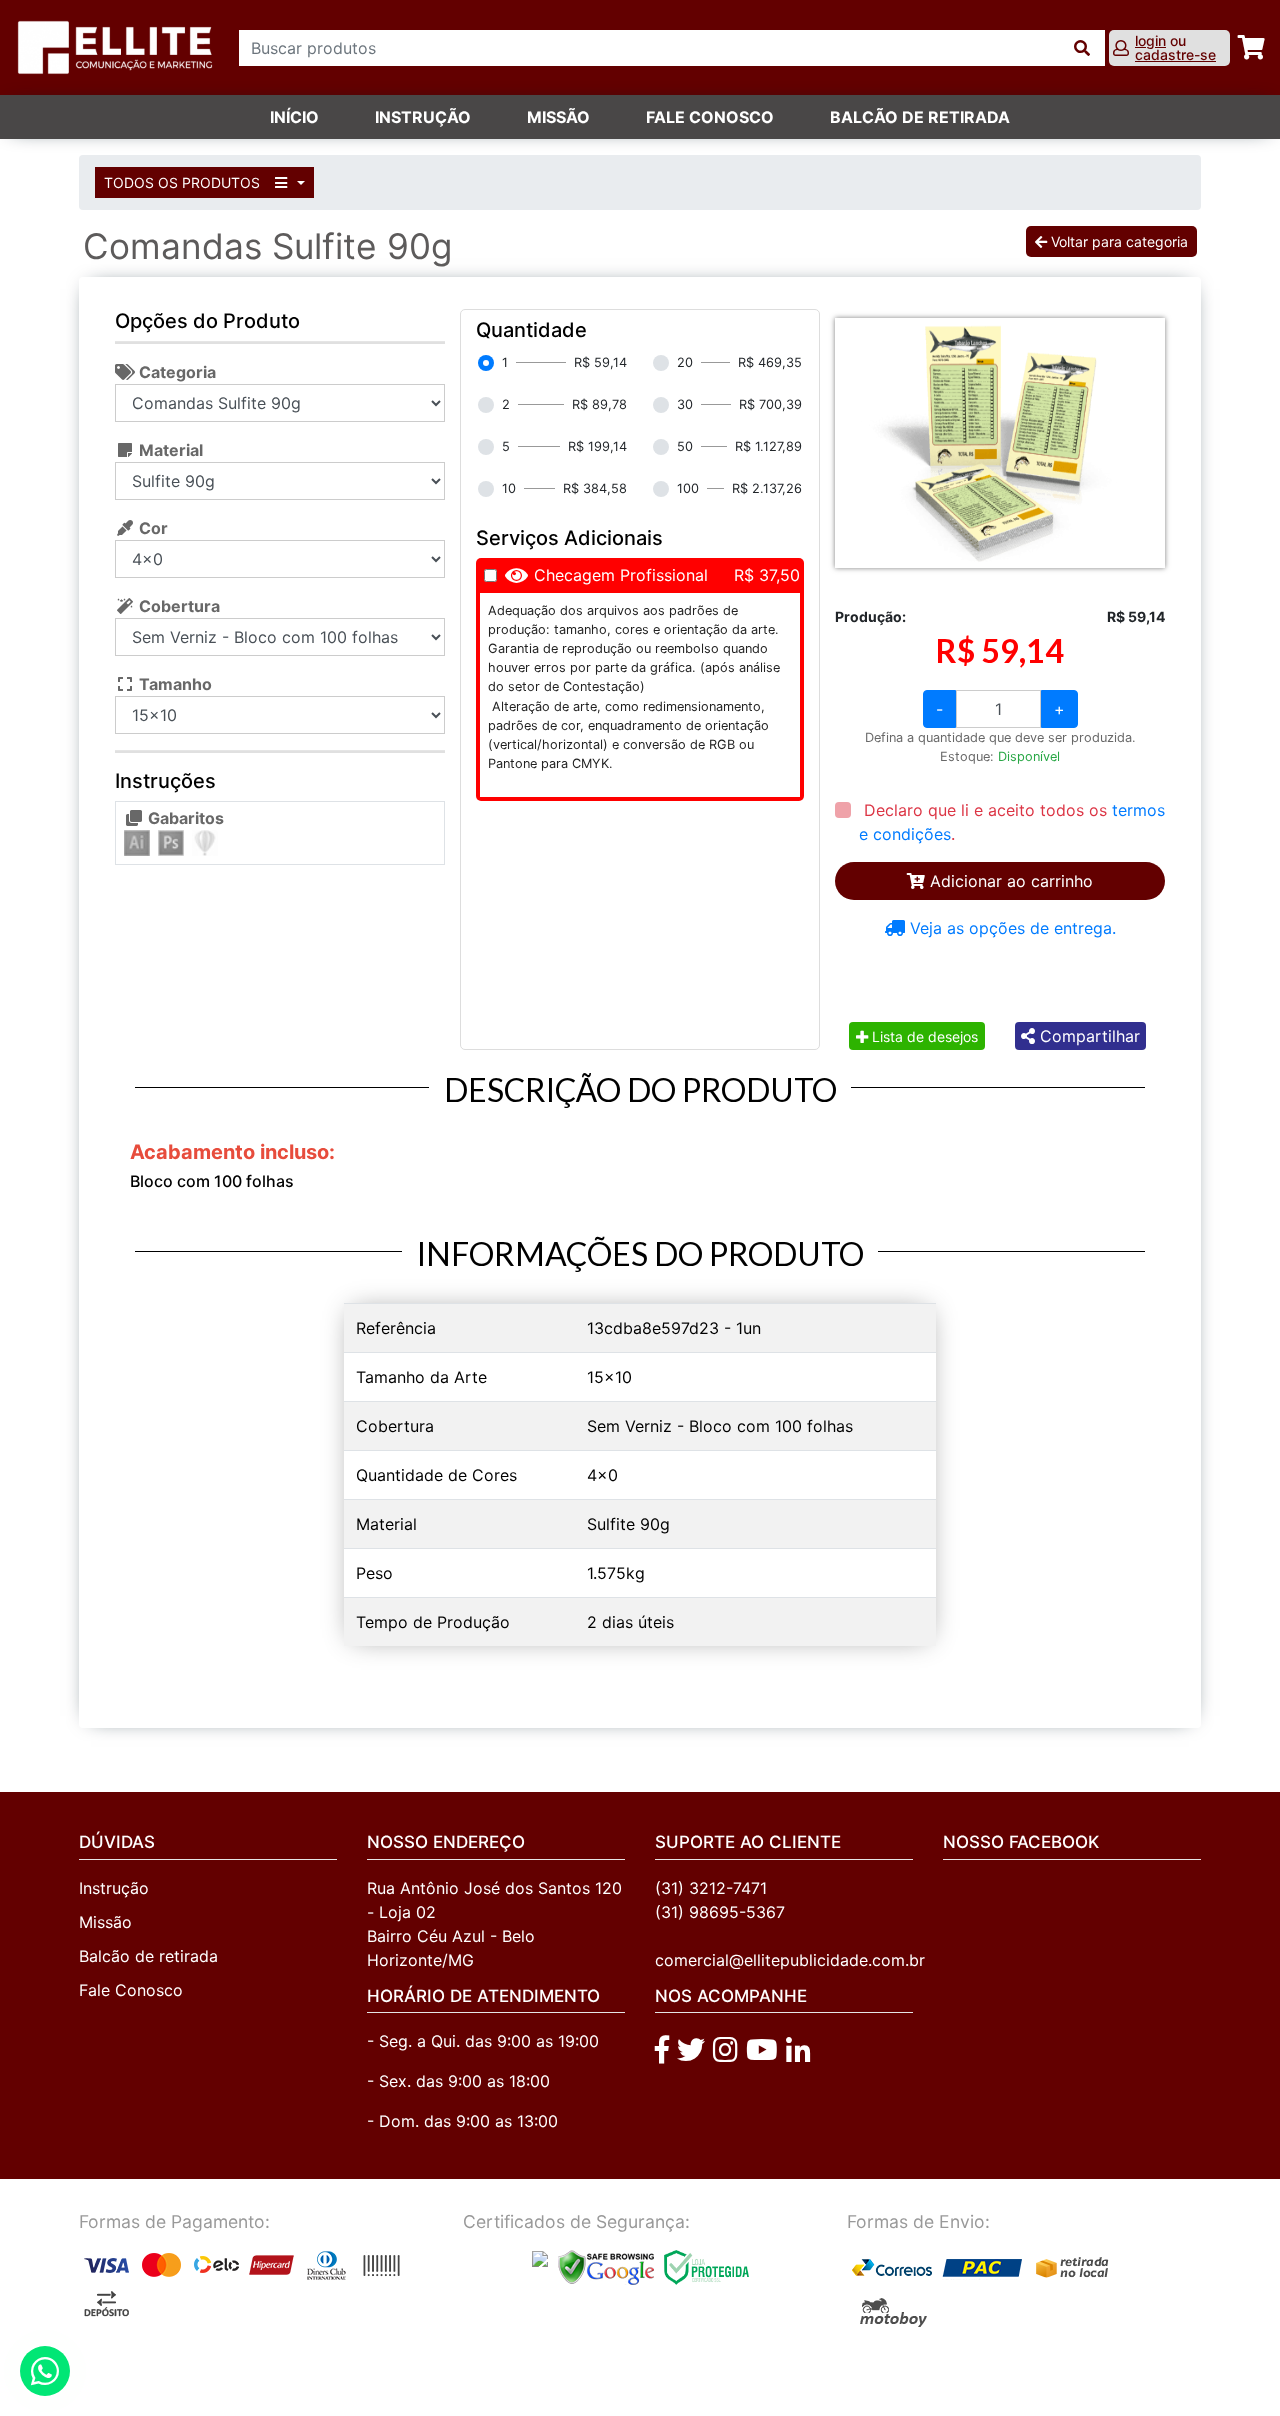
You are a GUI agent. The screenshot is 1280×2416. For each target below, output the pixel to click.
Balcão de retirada (148, 1956)
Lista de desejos (923, 1036)
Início (294, 117)
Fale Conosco (131, 1990)
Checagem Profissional (621, 575)
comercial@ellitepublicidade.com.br (790, 1960)
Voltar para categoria (1117, 241)
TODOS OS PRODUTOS (184, 182)
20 (685, 362)
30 (685, 404)
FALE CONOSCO (710, 117)
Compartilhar (1087, 1036)
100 (688, 488)
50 (685, 446)
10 (509, 488)
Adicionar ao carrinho (1009, 881)
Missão (558, 117)
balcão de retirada (920, 117)
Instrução (423, 117)
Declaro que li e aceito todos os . (1012, 822)
